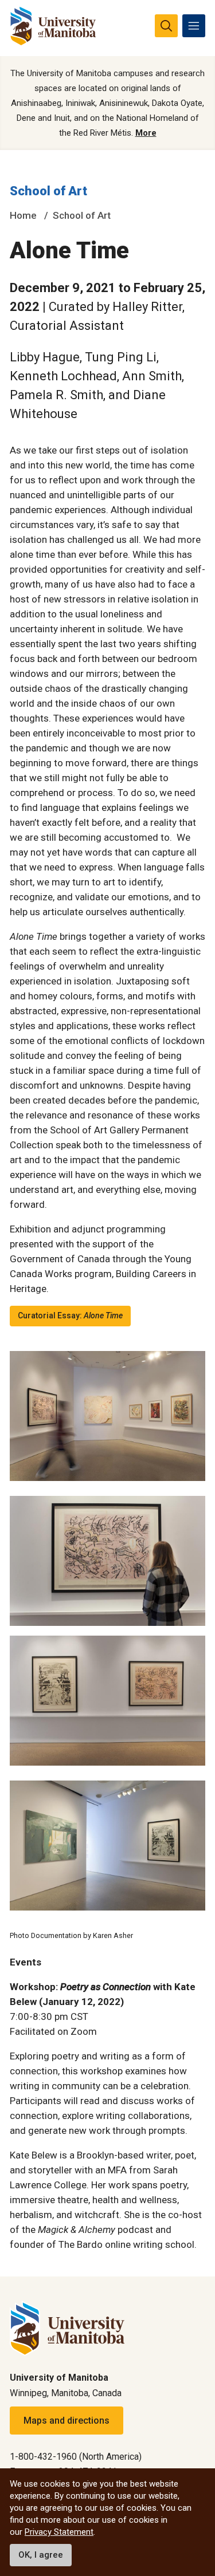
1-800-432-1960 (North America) (76, 2457)
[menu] (194, 26)
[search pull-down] (166, 26)
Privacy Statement (59, 2532)
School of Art (48, 191)
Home (23, 215)
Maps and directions (67, 2421)
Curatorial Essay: (70, 1315)
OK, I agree (41, 2555)
